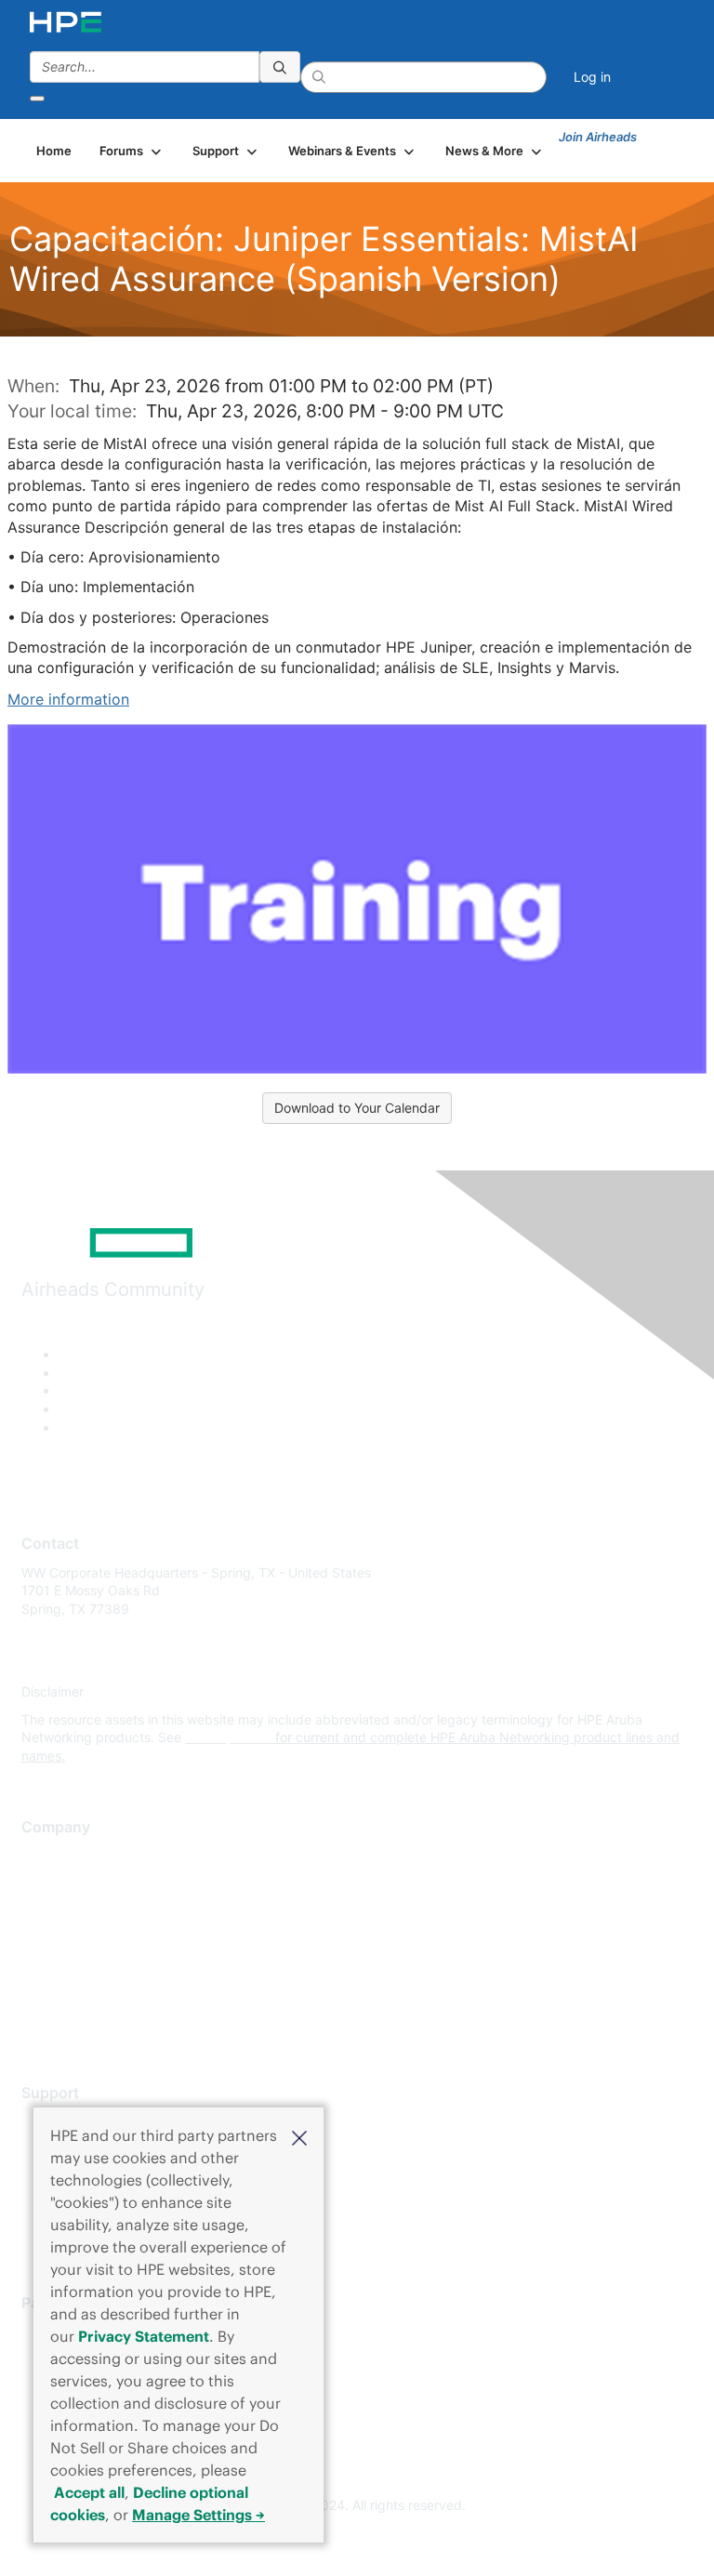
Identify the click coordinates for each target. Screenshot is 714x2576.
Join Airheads (598, 137)
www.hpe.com (228, 1737)
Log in (592, 77)
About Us (49, 1856)
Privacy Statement (144, 2336)
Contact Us (55, 1911)
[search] (280, 67)
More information (68, 699)
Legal (38, 2021)
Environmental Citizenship (99, 1939)
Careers (45, 1883)
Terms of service (72, 1994)
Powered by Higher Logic (357, 2540)
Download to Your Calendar (357, 1108)
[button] (299, 2136)
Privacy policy (64, 1966)
